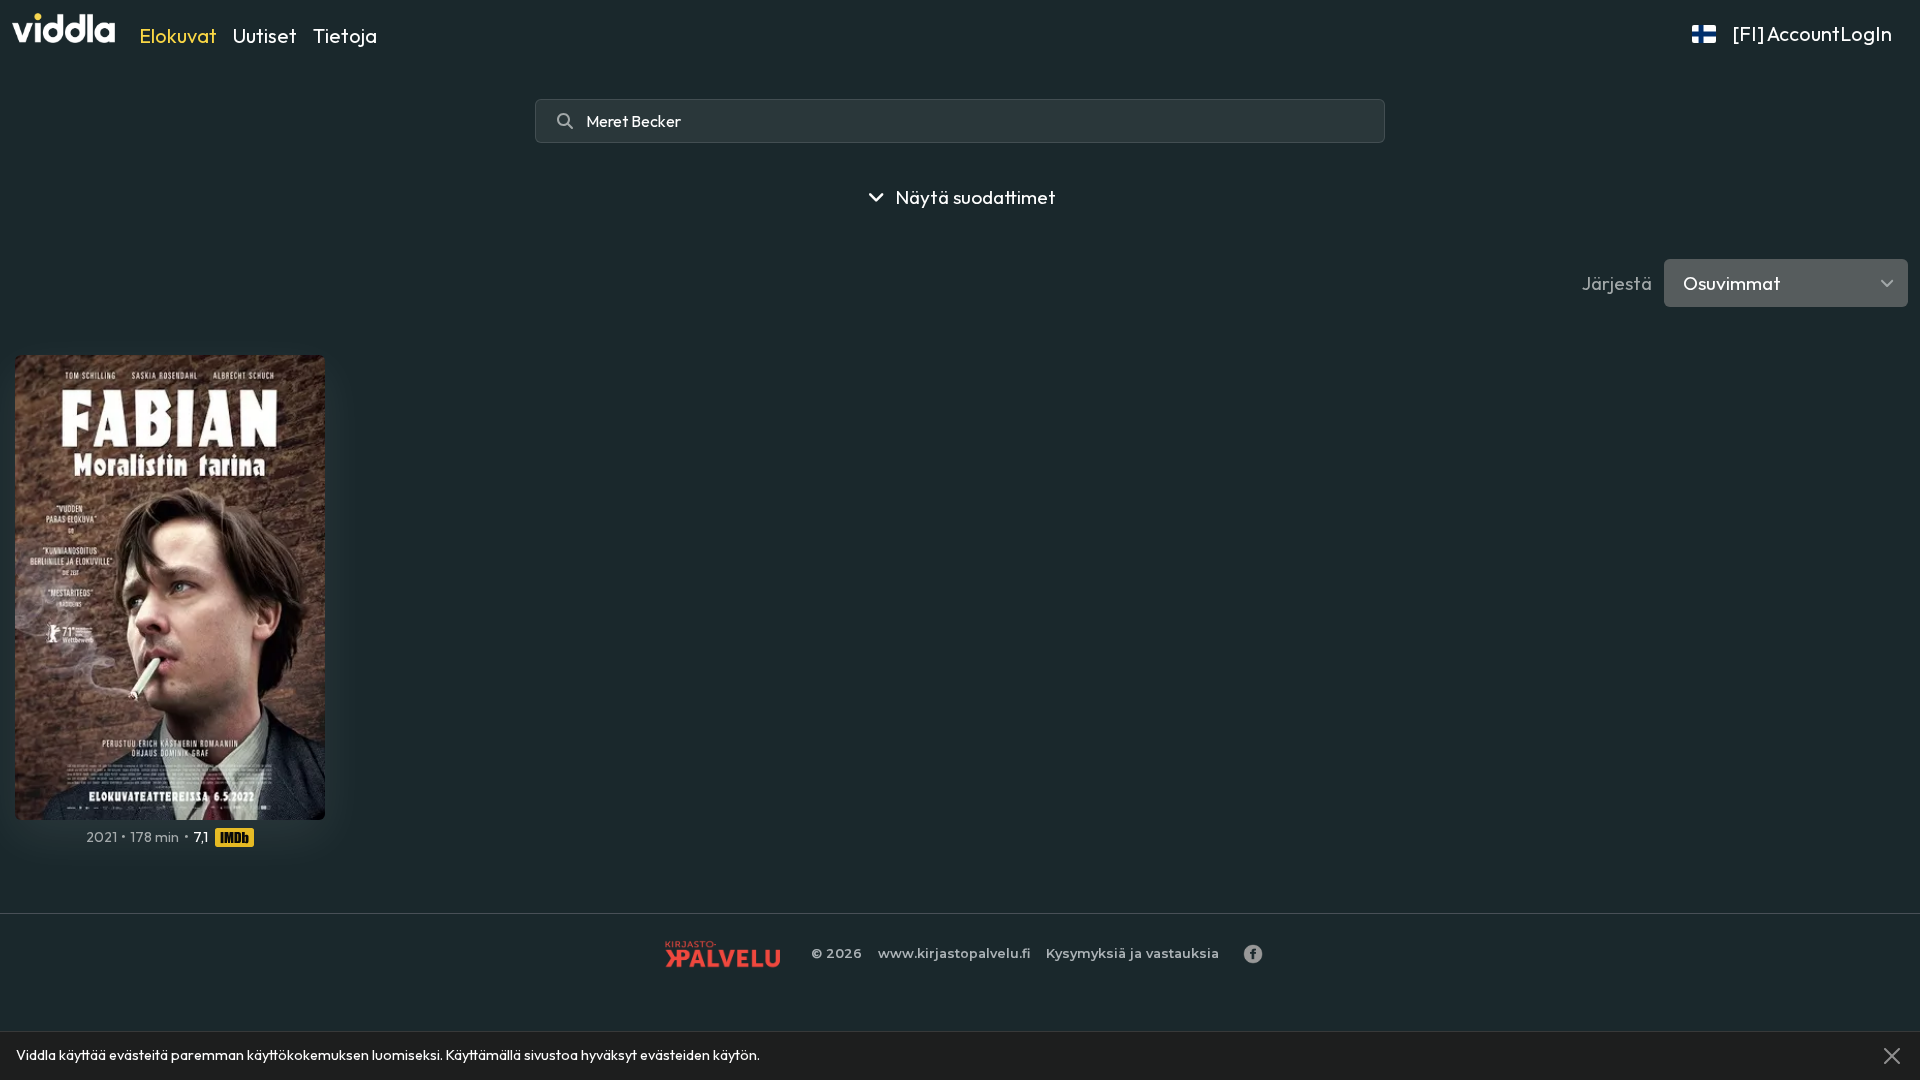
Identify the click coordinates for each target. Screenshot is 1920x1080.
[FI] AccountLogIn (1812, 33)
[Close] (1892, 1056)
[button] (1704, 34)
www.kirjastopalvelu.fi (954, 953)
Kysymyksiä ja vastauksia (1132, 953)
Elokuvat (178, 35)
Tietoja (345, 35)
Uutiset (265, 35)
